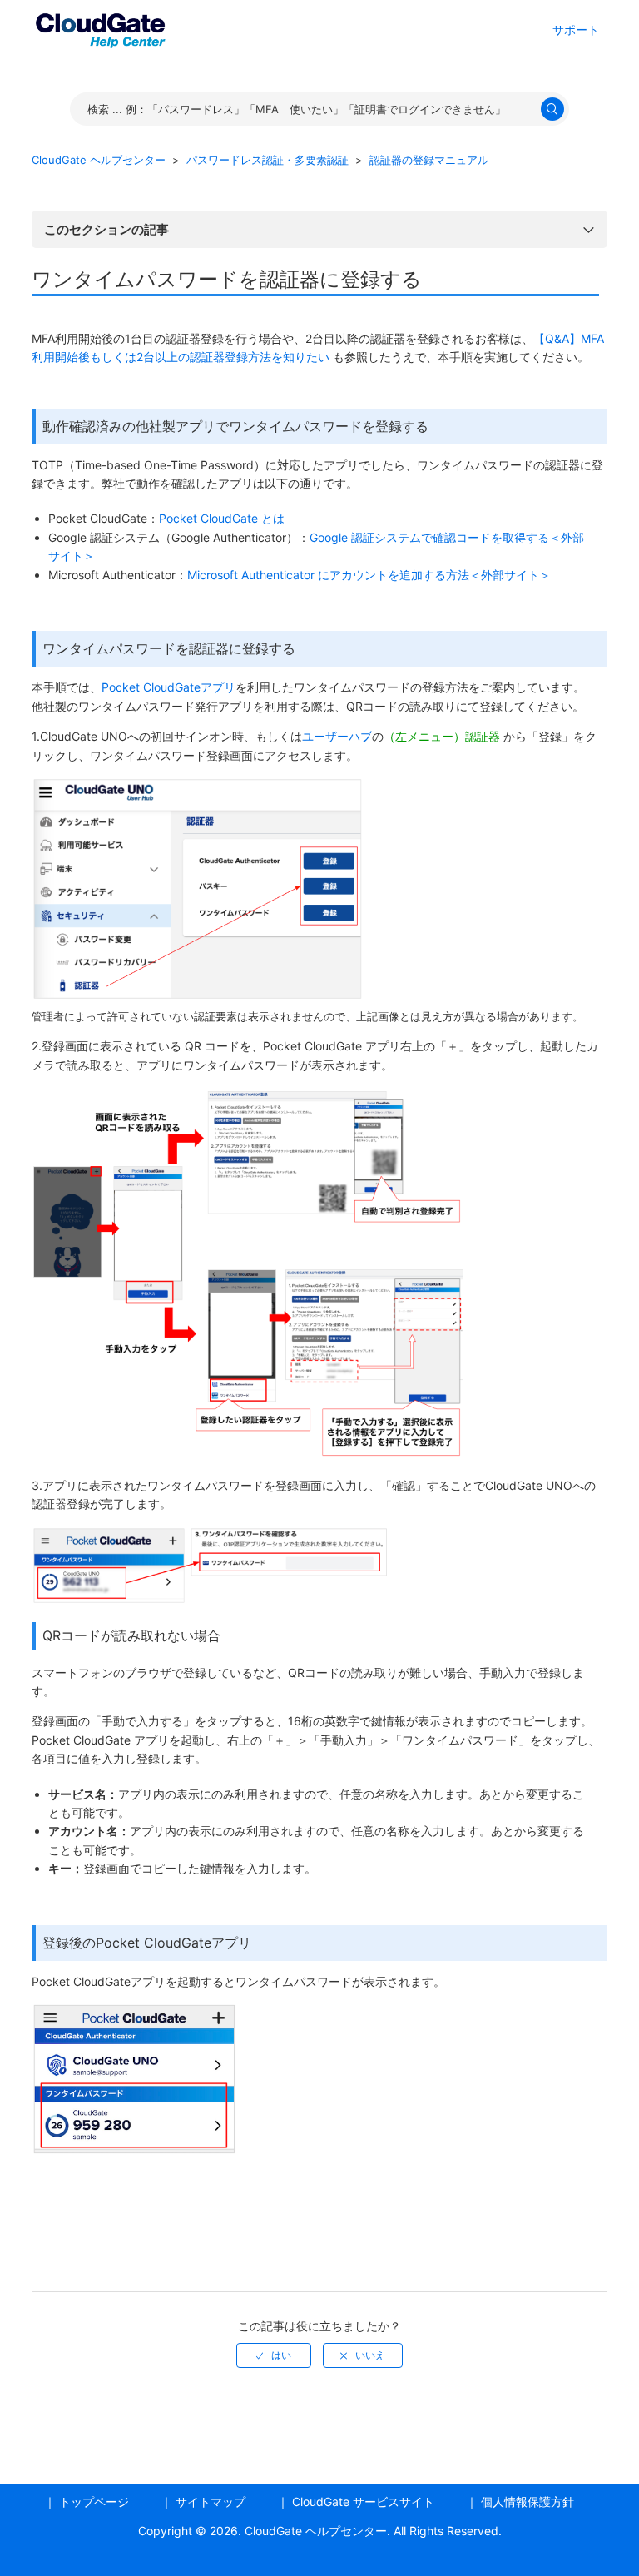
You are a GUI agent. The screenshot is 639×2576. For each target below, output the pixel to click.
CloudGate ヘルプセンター (99, 160)
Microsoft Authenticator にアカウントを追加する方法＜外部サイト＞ (369, 575)
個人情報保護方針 (528, 2502)
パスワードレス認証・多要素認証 (267, 160)
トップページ (94, 2502)
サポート (576, 30)
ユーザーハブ (337, 736)
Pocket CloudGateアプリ (168, 687)
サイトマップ (211, 2502)
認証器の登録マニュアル (429, 160)
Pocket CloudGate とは (222, 518)
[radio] (274, 2355)
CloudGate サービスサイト (363, 2502)
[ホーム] (100, 28)
